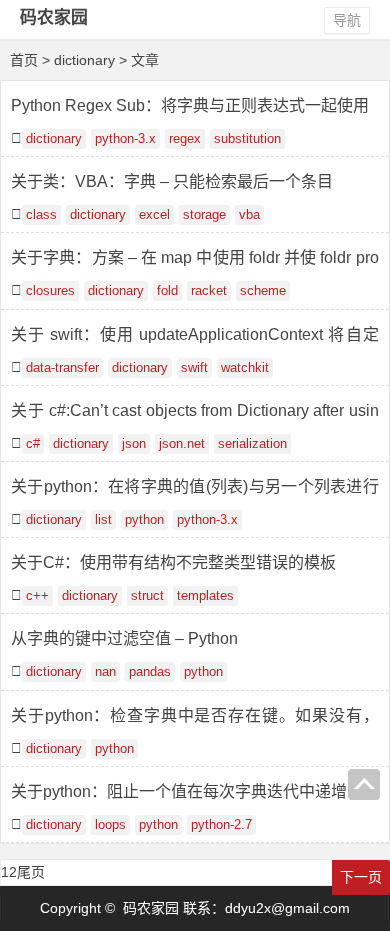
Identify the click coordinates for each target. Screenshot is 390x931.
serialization (252, 444)
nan (105, 672)
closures (50, 291)
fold (167, 291)
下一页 (361, 877)
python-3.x (125, 139)
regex (185, 139)
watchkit (245, 368)
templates (205, 596)
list (103, 520)
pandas (150, 672)
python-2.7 (221, 825)
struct (147, 596)
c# (33, 444)
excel (154, 215)
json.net (182, 444)
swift (194, 368)
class (41, 215)
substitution (247, 139)
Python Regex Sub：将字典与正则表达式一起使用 (190, 105)
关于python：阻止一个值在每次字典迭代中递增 (179, 791)
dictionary (54, 139)
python (144, 520)
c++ (37, 596)
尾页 (31, 872)
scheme (263, 291)
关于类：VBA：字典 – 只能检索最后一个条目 (172, 181)
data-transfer (62, 368)
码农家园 (54, 17)
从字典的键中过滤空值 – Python (124, 638)
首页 (24, 60)
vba (249, 215)
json (134, 444)
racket (209, 291)
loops (110, 825)
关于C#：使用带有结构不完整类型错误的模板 (173, 562)
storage (204, 215)
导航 (347, 20)
